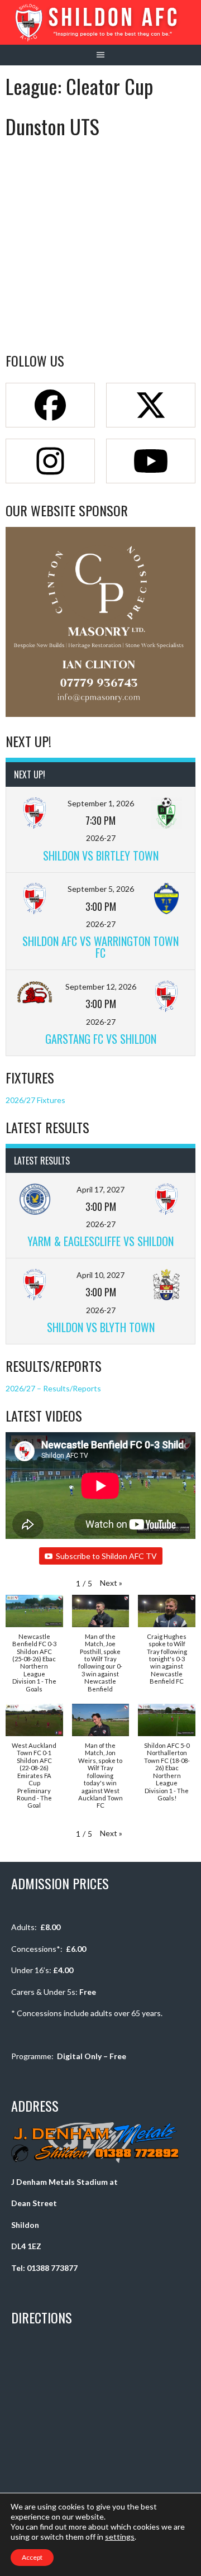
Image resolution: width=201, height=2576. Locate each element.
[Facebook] (50, 405)
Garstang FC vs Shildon (101, 1039)
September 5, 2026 (101, 889)
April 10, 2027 (100, 1275)
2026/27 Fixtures (35, 1100)
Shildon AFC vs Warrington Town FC (100, 947)
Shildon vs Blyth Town (101, 1327)
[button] (111, 1583)
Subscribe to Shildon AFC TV (106, 1556)
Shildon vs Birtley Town (101, 856)
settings (120, 2537)
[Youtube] (151, 461)
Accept (32, 2557)
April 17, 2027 (100, 1189)
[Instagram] (50, 461)
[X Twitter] (151, 405)
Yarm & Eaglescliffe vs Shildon (100, 1241)
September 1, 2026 (101, 803)
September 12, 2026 (101, 987)
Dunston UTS (52, 126)
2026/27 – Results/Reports (53, 1388)
